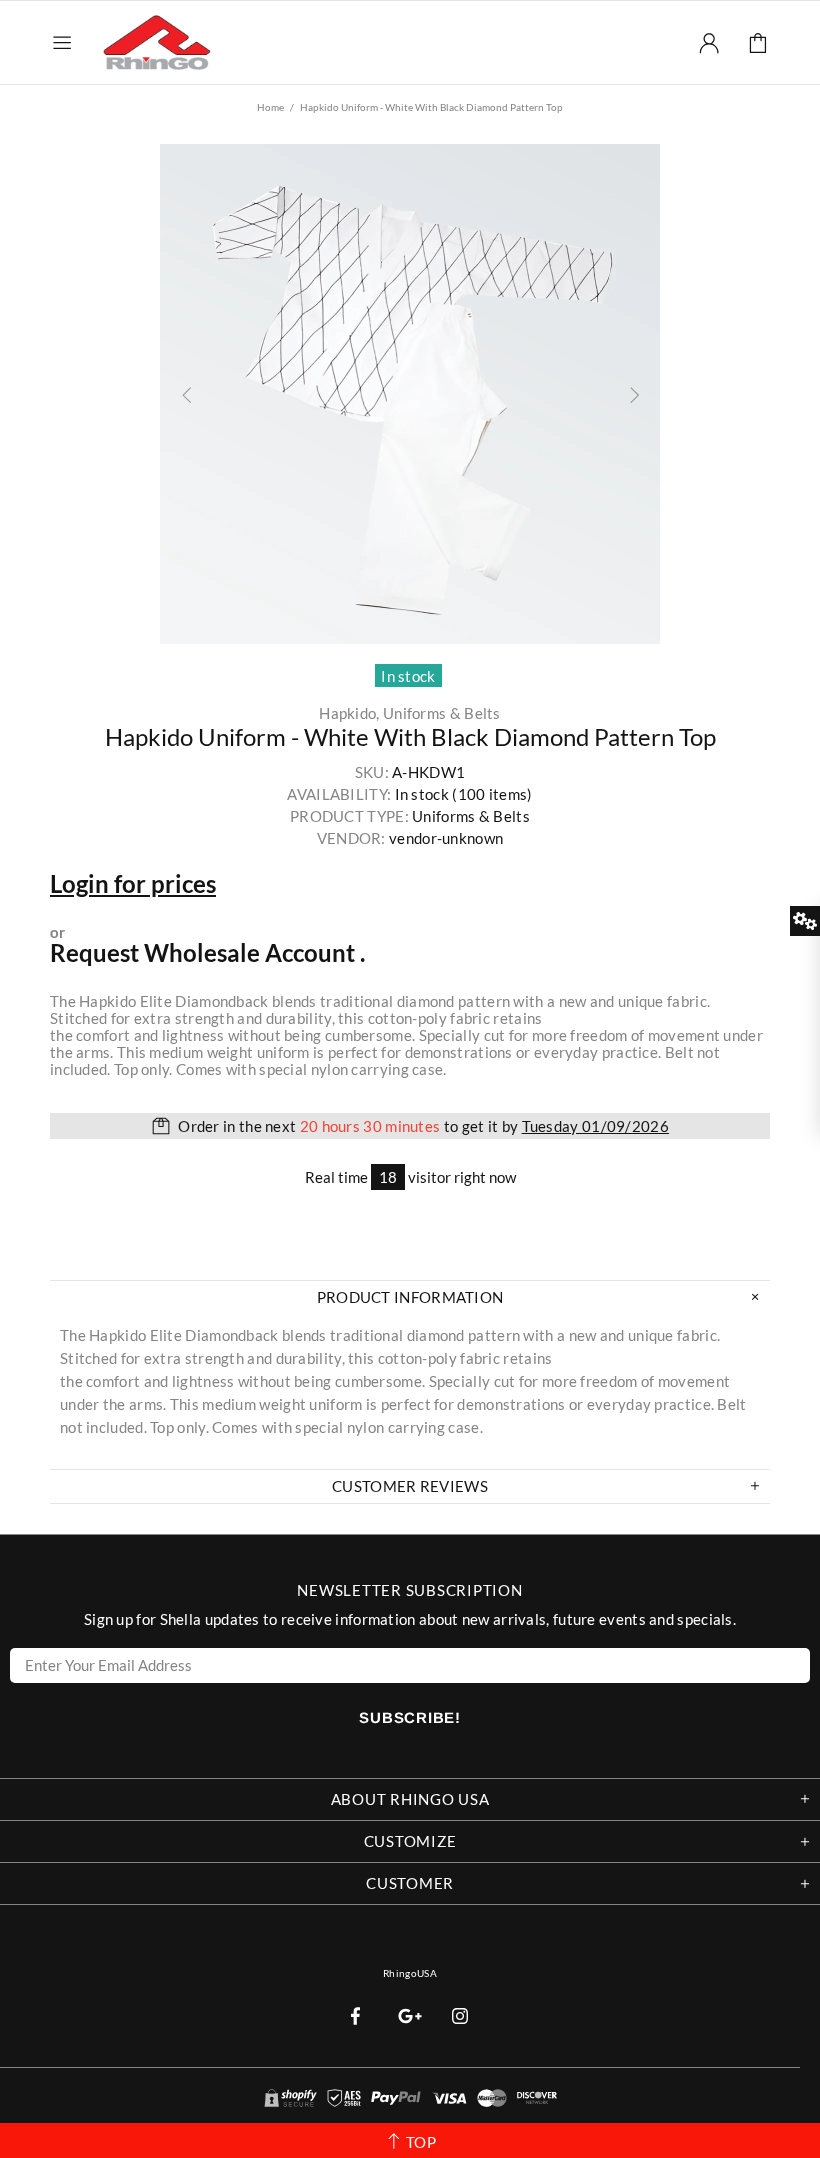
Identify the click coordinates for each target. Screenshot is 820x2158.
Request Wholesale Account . (207, 953)
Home (270, 107)
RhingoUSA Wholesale (157, 42)
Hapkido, (349, 713)
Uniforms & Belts (442, 713)
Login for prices (133, 884)
